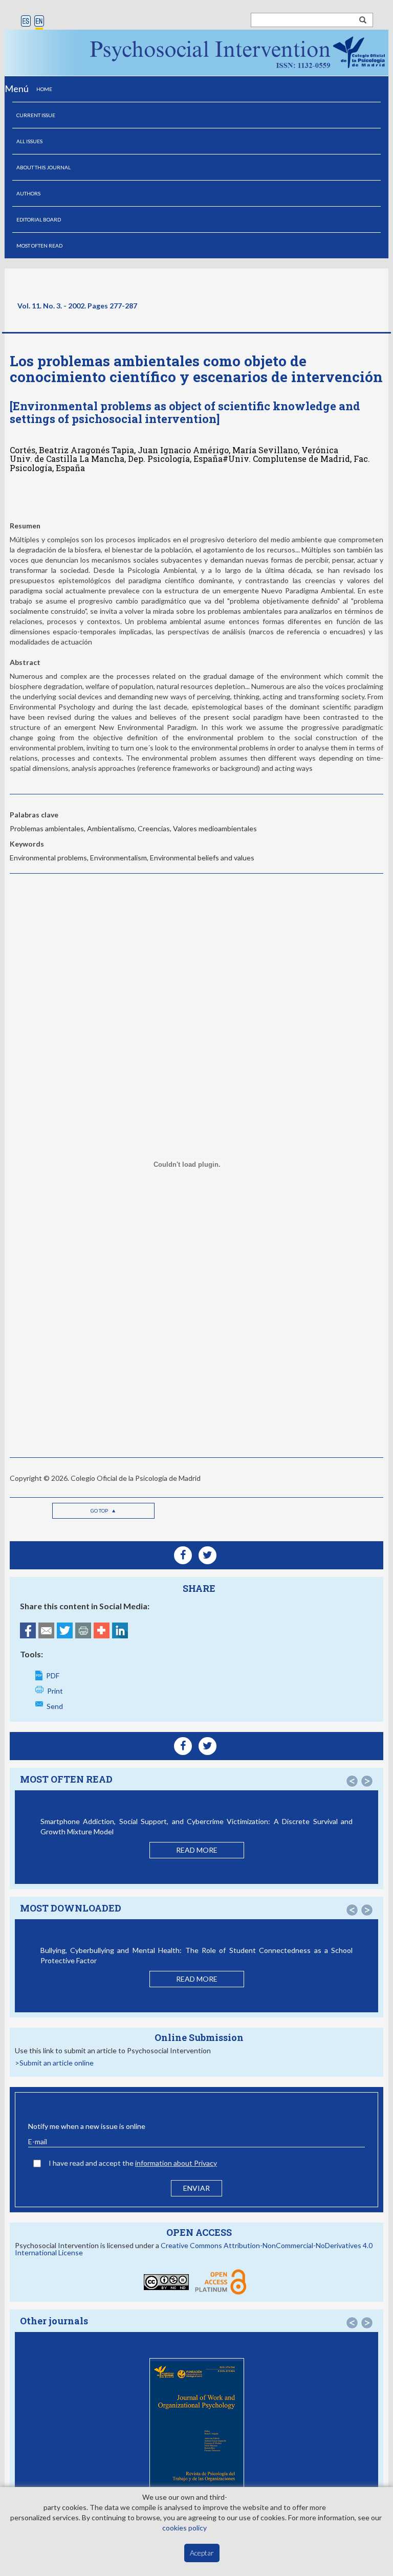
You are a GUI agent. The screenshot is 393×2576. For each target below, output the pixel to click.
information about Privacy (176, 2163)
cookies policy (184, 2528)
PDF (53, 1675)
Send (55, 1706)
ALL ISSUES (29, 141)
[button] (352, 1781)
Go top (100, 1511)
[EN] (39, 22)
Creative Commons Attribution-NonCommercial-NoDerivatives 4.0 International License (194, 2249)
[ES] (26, 22)
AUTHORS (28, 193)
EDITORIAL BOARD (39, 219)
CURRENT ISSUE (36, 115)
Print (55, 1691)
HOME (44, 89)
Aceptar (202, 2553)
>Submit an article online (54, 2063)
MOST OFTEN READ (39, 246)
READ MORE (197, 1850)
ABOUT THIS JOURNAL (43, 167)
